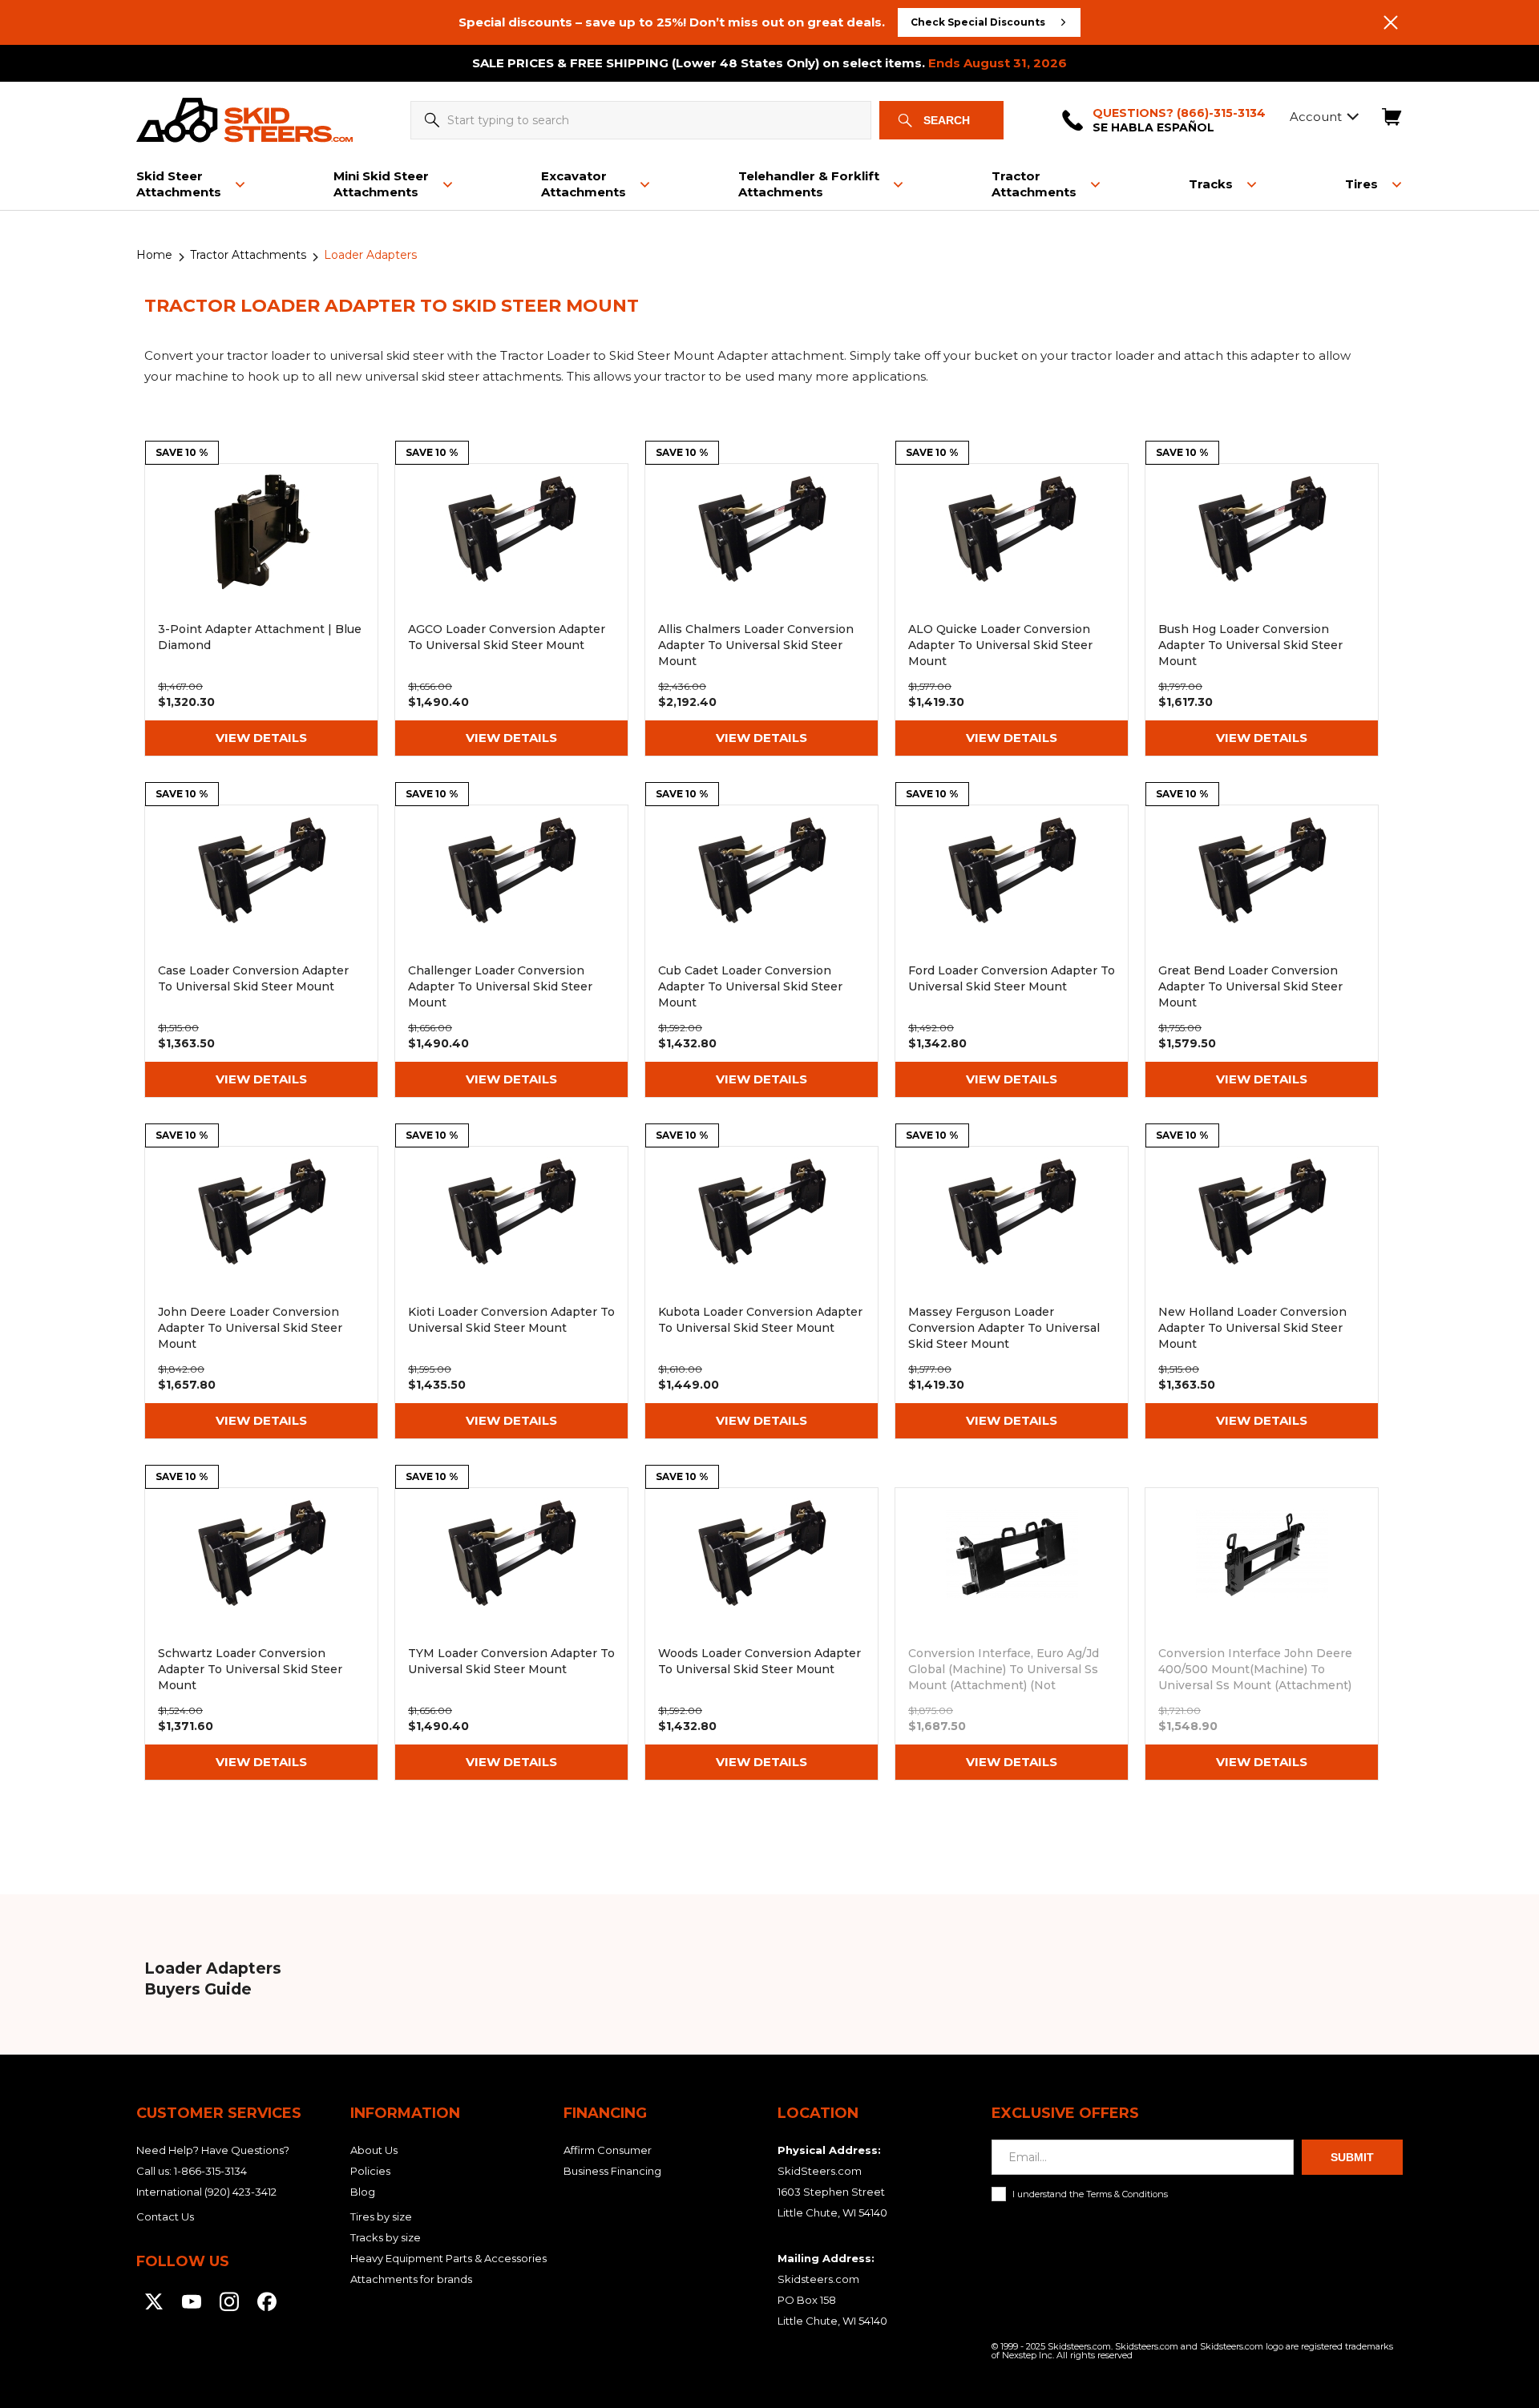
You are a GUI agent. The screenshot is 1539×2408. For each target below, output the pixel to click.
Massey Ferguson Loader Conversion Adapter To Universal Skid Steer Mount (1012, 1293)
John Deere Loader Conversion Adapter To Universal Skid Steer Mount (261, 1293)
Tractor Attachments (248, 255)
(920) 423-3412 (240, 2192)
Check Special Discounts (978, 22)
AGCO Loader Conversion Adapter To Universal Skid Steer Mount (511, 610)
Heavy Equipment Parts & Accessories (448, 2258)
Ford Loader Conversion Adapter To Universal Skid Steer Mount (1012, 951)
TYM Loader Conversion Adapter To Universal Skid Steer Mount (511, 1634)
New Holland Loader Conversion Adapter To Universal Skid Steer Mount (1262, 1293)
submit (1352, 2157)
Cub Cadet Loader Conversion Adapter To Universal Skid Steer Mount (761, 951)
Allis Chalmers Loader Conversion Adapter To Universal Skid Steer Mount (761, 610)
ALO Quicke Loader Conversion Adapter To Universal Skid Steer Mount (1012, 610)
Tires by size (381, 2216)
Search (947, 120)
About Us (374, 2150)
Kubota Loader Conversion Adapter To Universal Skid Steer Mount (761, 1293)
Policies (370, 2171)
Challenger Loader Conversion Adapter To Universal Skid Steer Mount (511, 951)
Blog (363, 2192)
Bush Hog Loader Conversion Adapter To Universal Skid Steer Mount (1262, 610)
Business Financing (612, 2171)
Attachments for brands (411, 2279)
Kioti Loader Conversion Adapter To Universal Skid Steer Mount (511, 1293)
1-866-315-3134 (210, 2171)
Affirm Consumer (608, 2150)
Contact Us (165, 2216)
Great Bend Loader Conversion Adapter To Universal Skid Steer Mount (1262, 951)
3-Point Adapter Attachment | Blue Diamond (261, 610)
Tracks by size (386, 2237)
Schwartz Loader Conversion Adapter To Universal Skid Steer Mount (261, 1634)
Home (154, 255)
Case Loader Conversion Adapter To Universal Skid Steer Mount (261, 951)
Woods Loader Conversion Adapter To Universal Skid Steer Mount (761, 1634)
